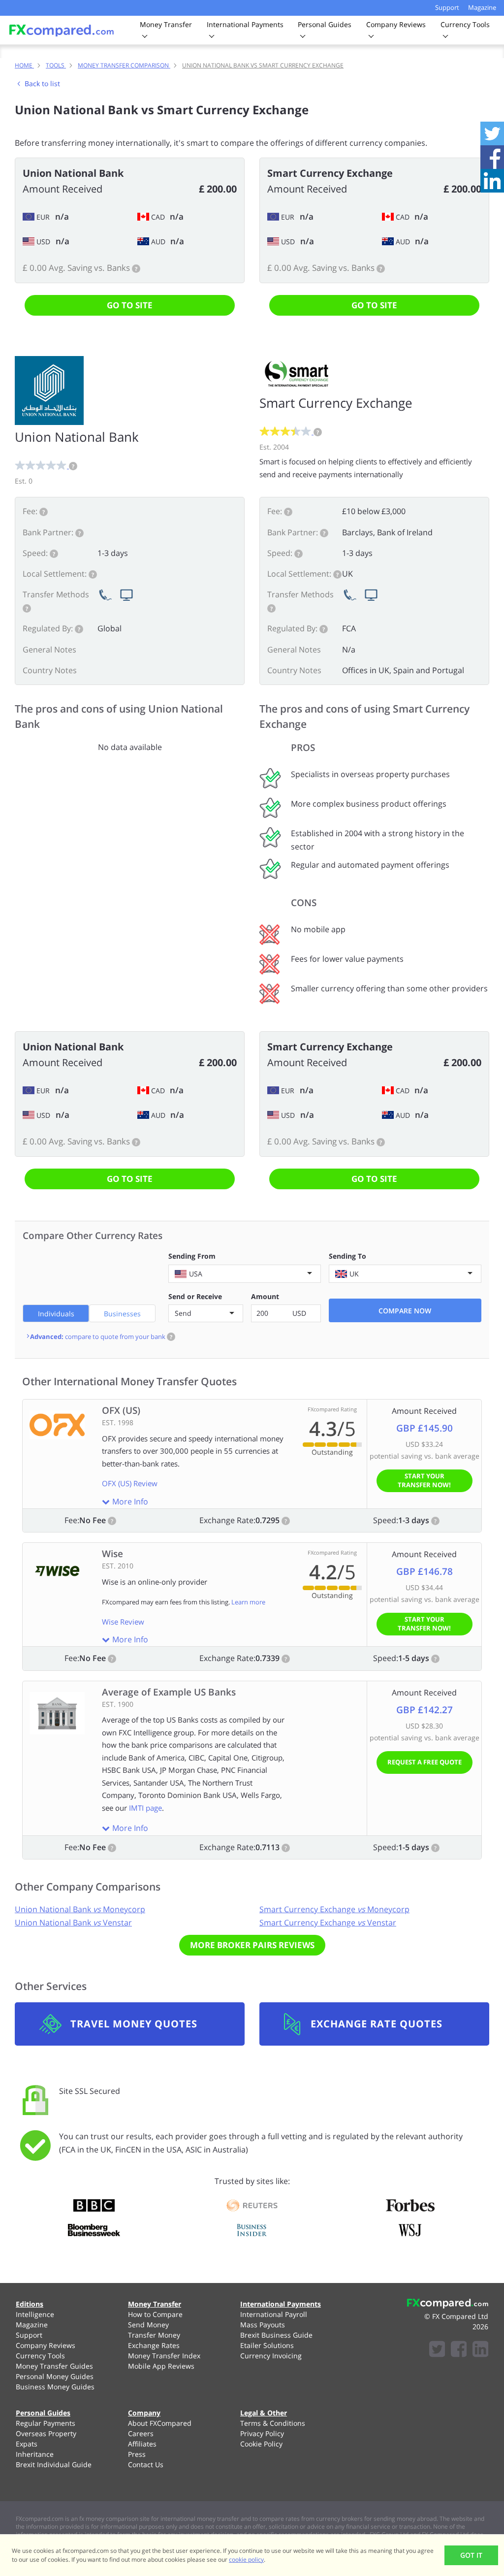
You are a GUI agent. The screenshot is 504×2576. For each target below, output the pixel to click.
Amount (265, 1296)
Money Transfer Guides (54, 2366)
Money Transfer (155, 2304)
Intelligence (35, 2314)
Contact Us (146, 2464)
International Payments (281, 2304)
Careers (141, 2433)
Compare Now (405, 1311)
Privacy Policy (262, 2433)
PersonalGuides (325, 24)
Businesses (122, 1314)
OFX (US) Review (130, 1483)
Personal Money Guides (55, 2376)
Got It (471, 2555)
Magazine (482, 7)
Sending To (347, 1256)
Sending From (192, 1256)
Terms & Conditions (273, 2423)
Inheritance (35, 2454)
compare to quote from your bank (101, 1337)
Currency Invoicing (271, 2356)
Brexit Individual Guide (54, 2464)
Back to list (42, 83)
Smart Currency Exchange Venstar (328, 1923)
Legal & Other (264, 2413)
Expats (27, 2444)
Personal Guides (43, 2413)
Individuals (56, 1314)
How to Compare (155, 2314)
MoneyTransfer (166, 24)
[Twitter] (437, 2350)
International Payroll (274, 2314)
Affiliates (142, 2444)
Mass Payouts (263, 2325)
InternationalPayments (245, 24)
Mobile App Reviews (161, 2366)
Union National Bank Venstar (73, 1923)
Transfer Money (154, 2335)
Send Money (148, 2325)
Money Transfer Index (164, 2356)
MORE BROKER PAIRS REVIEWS (252, 1945)
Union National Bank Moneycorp (80, 1909)
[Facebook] (459, 2350)
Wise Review (123, 1622)
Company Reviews (46, 2345)
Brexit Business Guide (276, 2335)
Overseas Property (46, 2433)
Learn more (248, 1602)
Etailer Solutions (267, 2345)
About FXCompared (160, 2423)
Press (137, 2454)
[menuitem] (60, 2314)
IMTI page (145, 1808)
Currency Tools (40, 2356)
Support (447, 7)
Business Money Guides (55, 2387)
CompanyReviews (396, 24)
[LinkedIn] (480, 2350)
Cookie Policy (261, 2444)
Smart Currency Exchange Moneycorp (334, 1909)
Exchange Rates (154, 2345)
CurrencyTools (465, 24)
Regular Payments (46, 2423)
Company (144, 2413)
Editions (30, 2304)
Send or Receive (195, 1296)
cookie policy (246, 2560)
